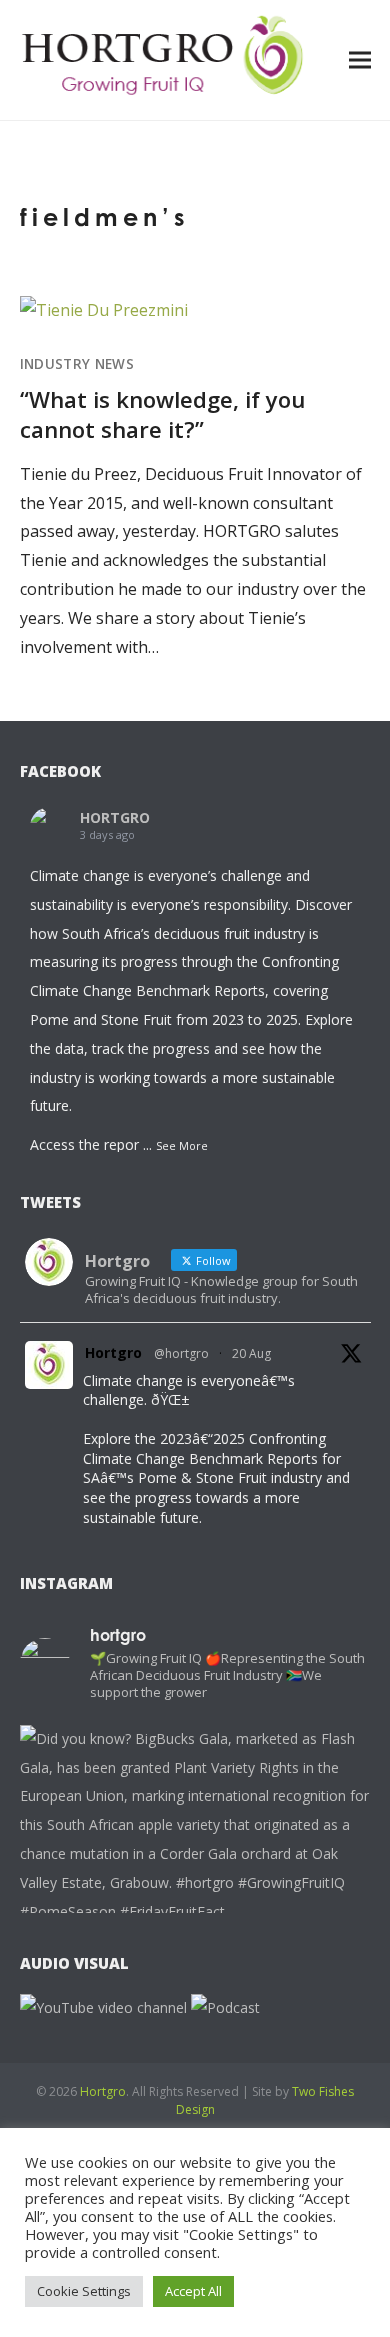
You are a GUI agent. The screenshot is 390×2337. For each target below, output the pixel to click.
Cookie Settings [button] (84, 2291)
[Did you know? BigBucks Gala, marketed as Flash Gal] (195, 1900)
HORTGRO (115, 817)
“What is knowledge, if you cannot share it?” (162, 414)
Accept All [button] (193, 2291)
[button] (360, 59)
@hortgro (181, 1353)
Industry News (77, 364)
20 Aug (251, 1353)
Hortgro (113, 1352)
